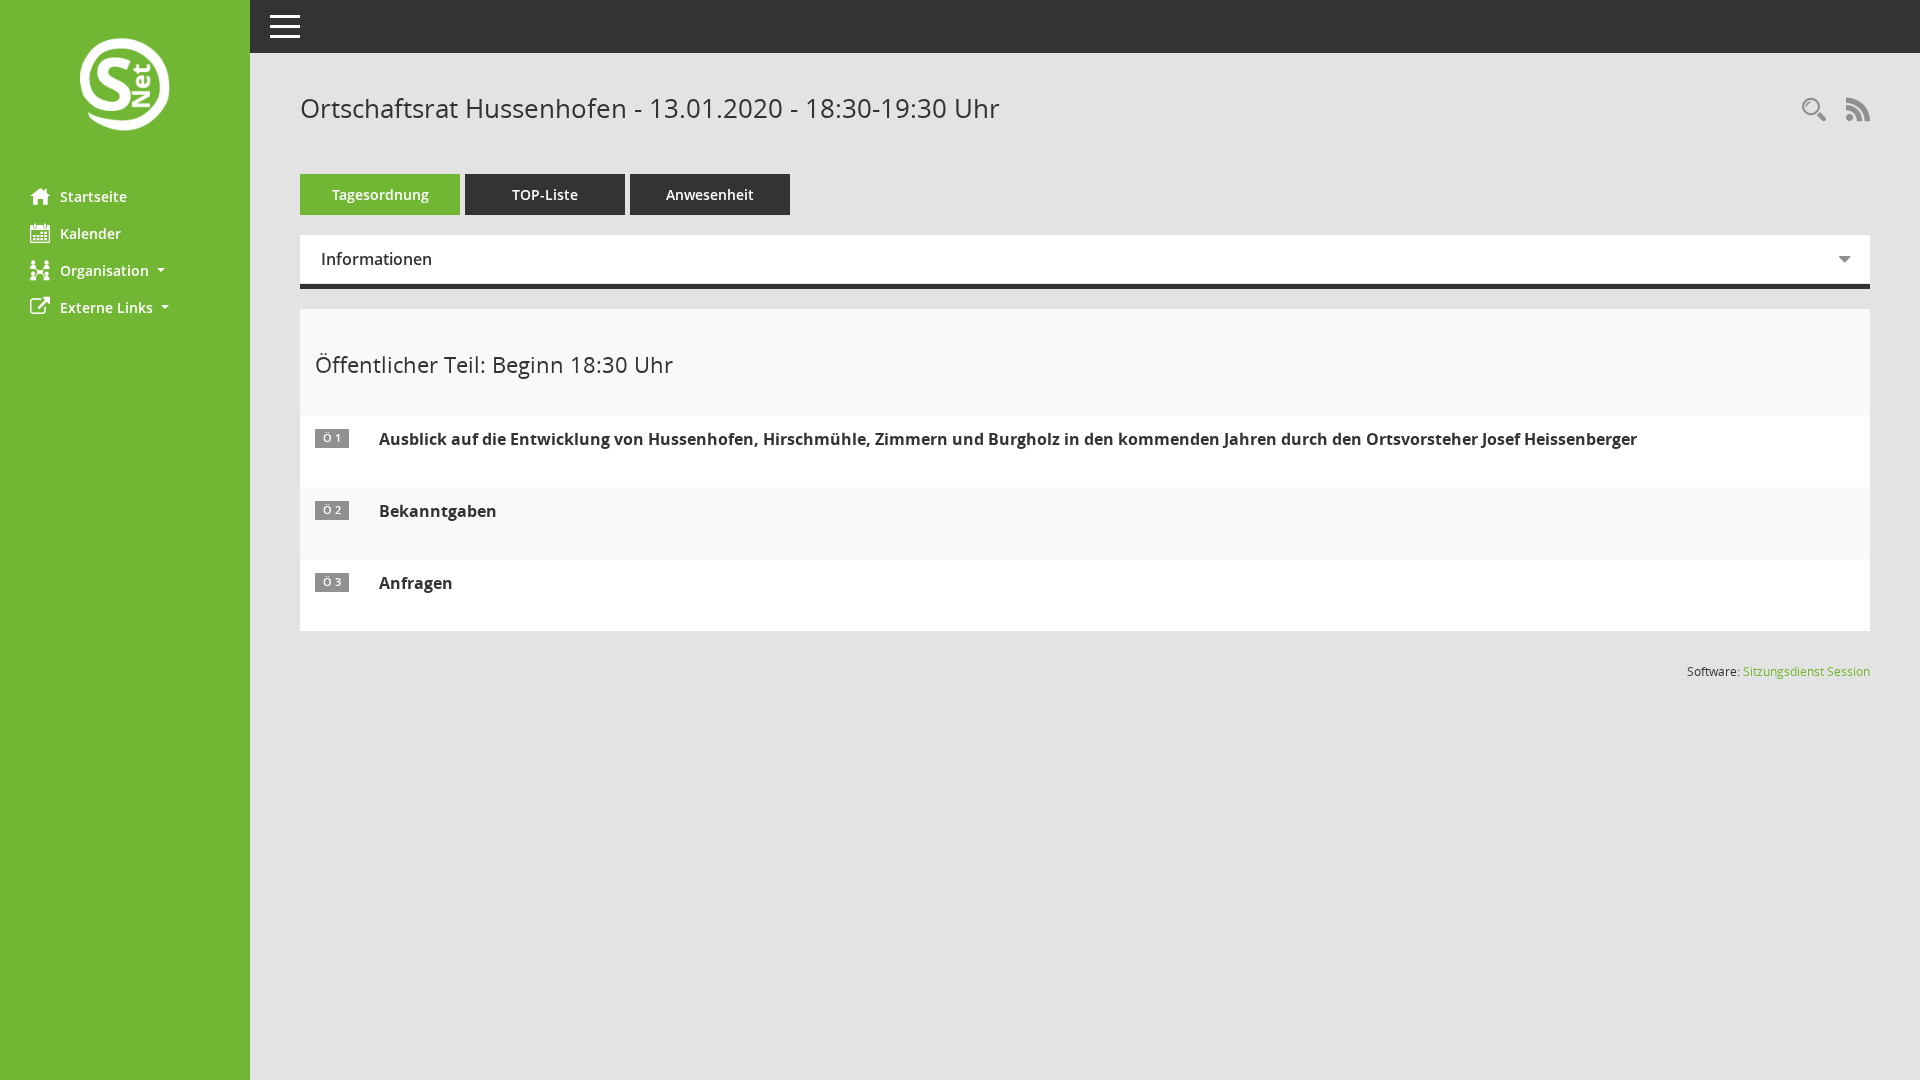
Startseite (93, 196)
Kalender (90, 233)
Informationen (376, 259)
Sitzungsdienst (1806, 671)
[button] (125, 270)
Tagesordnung (380, 194)
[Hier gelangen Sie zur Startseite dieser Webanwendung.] (125, 86)
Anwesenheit (710, 194)
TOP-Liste (545, 194)
